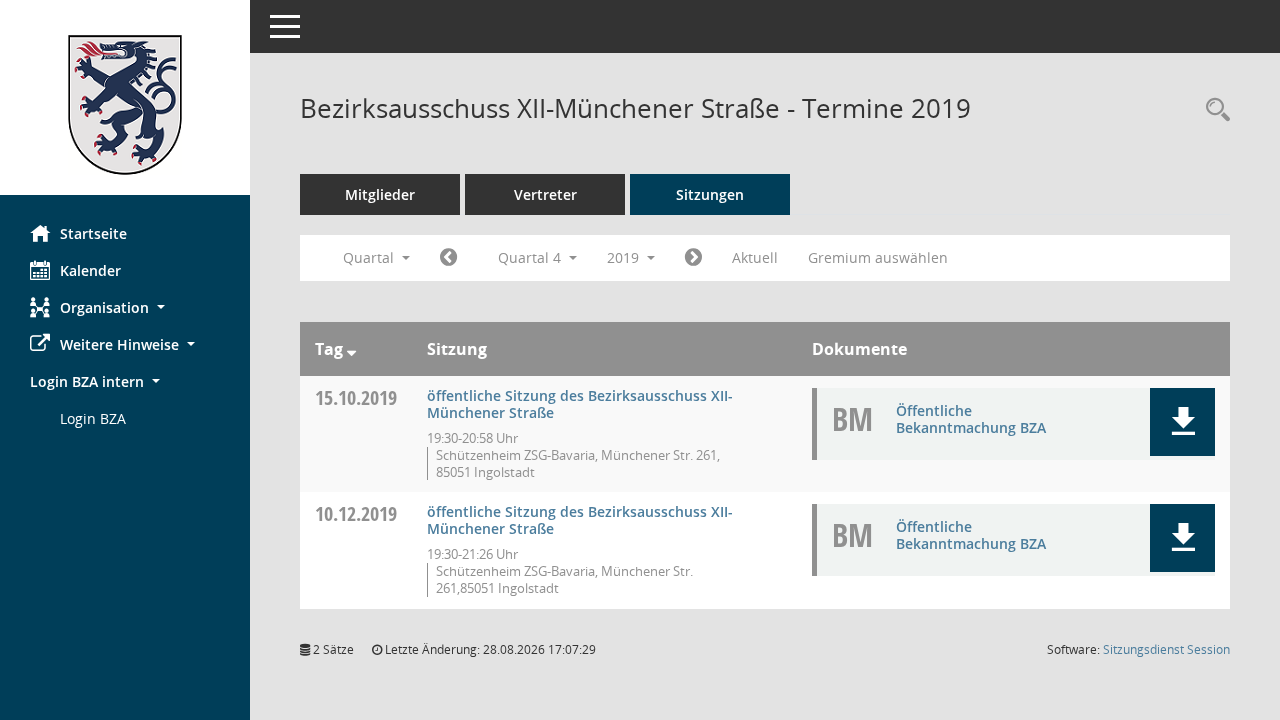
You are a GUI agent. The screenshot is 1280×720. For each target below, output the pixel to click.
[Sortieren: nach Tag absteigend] (351, 349)
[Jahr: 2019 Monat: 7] (448, 258)
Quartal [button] (370, 257)
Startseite (93, 233)
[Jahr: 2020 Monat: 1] (693, 258)
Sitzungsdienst (1166, 649)
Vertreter (545, 194)
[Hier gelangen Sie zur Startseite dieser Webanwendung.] (125, 105)
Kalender (90, 270)
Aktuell (755, 257)
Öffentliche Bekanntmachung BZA (971, 419)
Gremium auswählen (878, 257)
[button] (125, 307)
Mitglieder (380, 194)
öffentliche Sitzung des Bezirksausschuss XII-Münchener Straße (580, 404)
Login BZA (93, 418)
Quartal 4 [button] (531, 257)
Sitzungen (710, 194)
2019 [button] (625, 257)
